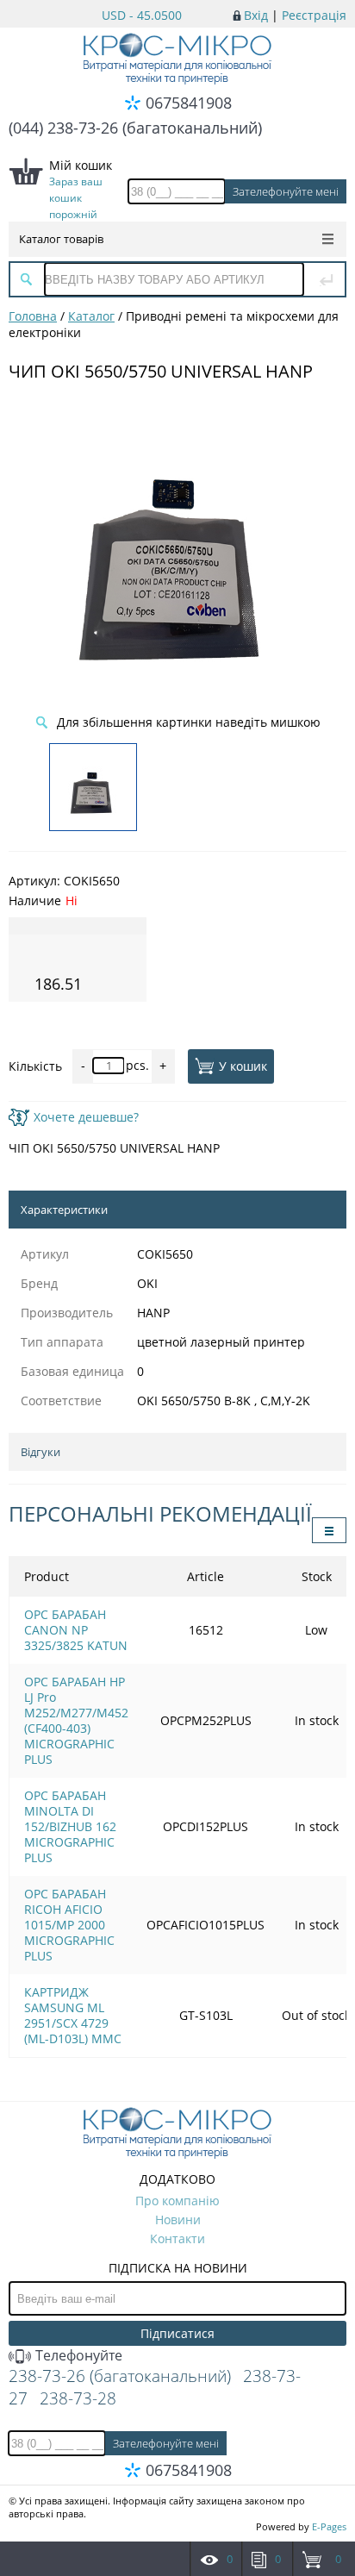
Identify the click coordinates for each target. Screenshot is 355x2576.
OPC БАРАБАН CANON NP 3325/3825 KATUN (76, 1630)
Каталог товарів (61, 239)
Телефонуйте (77, 2355)
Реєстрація (314, 15)
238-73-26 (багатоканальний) (120, 2376)
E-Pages (329, 2526)
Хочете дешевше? (86, 1117)
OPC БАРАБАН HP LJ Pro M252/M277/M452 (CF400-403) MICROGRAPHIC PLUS (76, 1720)
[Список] (329, 1530)
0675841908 (189, 103)
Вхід (256, 15)
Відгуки (40, 1452)
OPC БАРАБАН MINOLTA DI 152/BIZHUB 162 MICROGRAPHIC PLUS (70, 1826)
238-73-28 (78, 2398)
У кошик (243, 1066)
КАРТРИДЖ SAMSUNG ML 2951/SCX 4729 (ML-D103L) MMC (73, 2015)
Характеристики (64, 1210)
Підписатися (177, 2333)
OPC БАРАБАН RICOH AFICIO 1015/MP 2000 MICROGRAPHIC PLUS (69, 1925)
